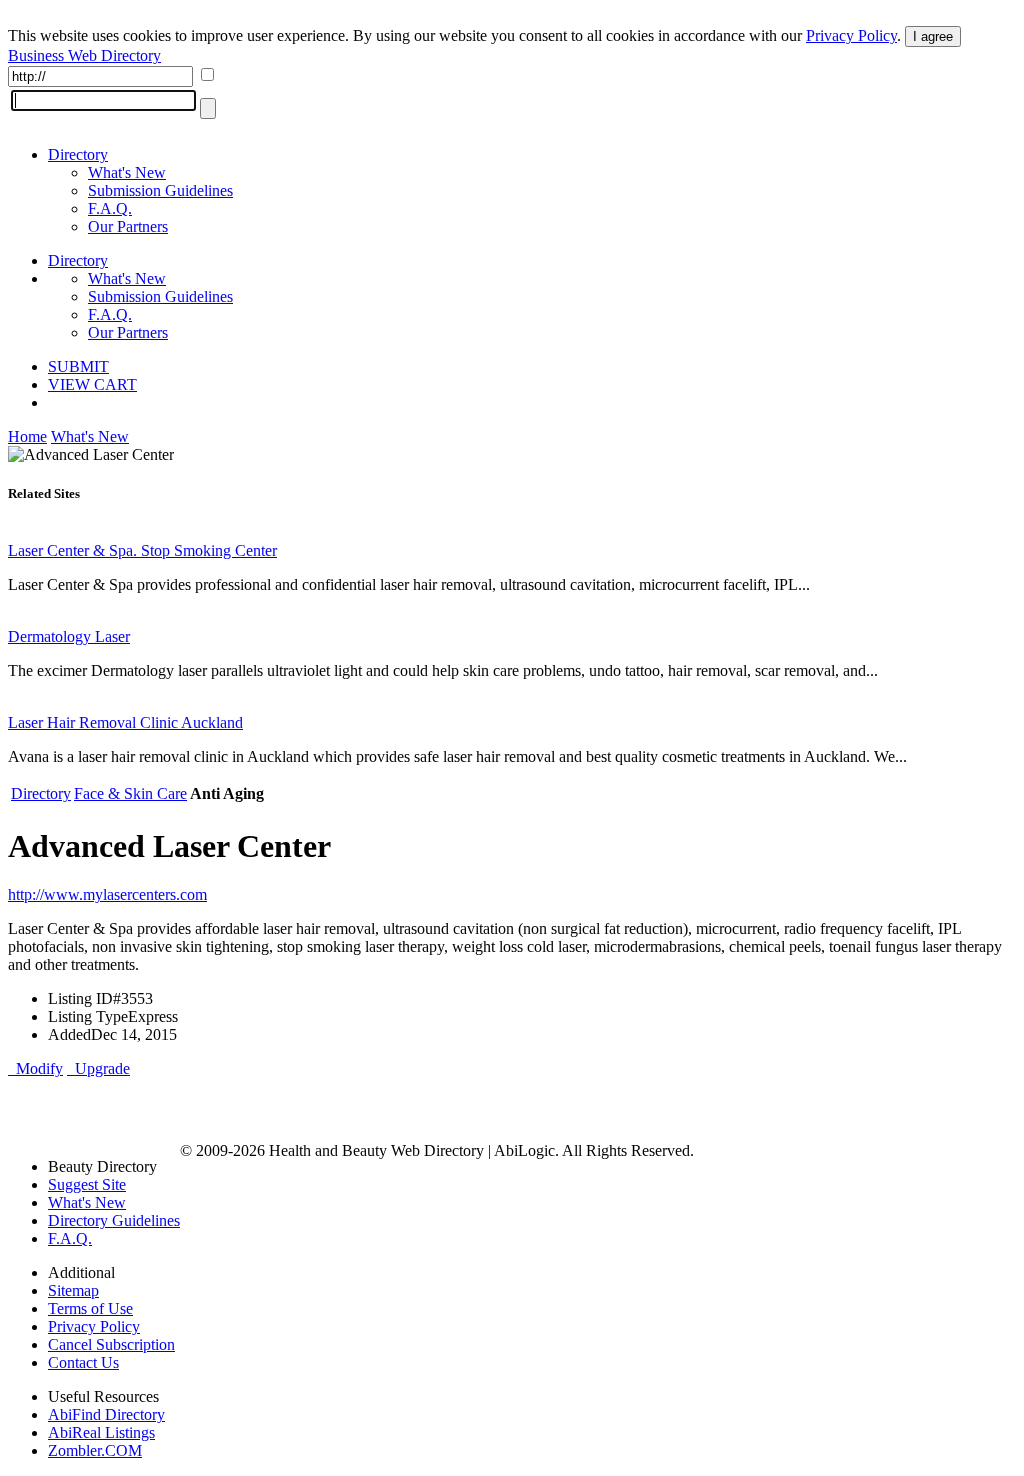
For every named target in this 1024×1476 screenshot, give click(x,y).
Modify (35, 1068)
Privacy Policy (851, 35)
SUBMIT (78, 366)
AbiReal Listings (101, 1432)
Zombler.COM (95, 1450)
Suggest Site (87, 1184)
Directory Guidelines (114, 1220)
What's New (127, 172)
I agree (933, 36)
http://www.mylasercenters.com (107, 894)
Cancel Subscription (111, 1344)
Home (27, 436)
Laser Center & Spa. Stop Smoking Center (142, 550)
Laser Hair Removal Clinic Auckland (125, 722)
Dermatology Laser (69, 636)
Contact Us (83, 1362)
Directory (78, 154)
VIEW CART (92, 384)
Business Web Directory (84, 55)
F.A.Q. (110, 208)
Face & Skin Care (130, 793)
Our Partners (128, 226)
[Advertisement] (242, 1108)
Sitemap (73, 1290)
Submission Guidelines (160, 190)
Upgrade (98, 1068)
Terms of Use (90, 1308)
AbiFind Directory (106, 1414)
